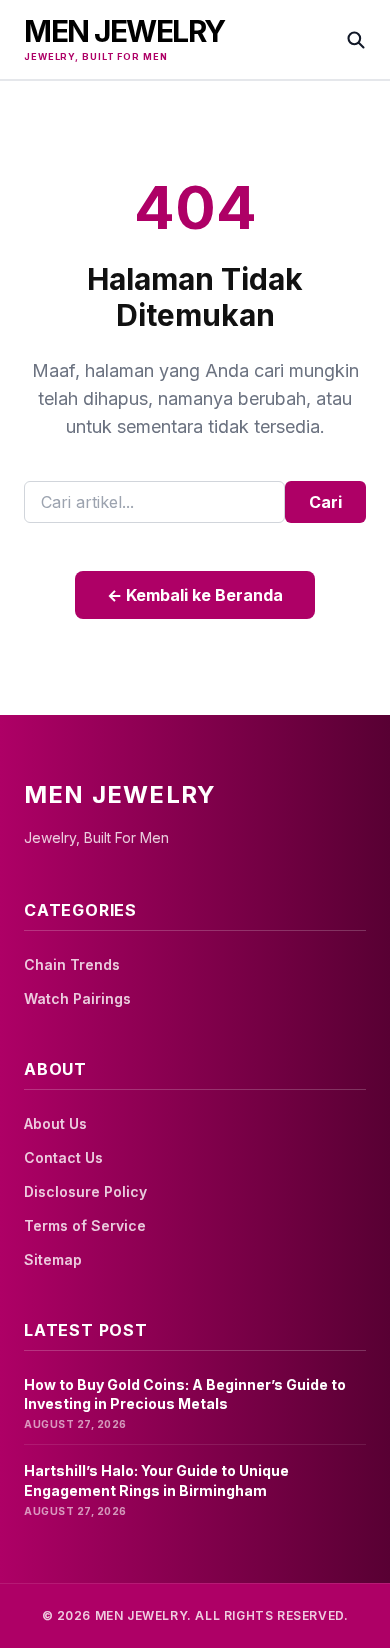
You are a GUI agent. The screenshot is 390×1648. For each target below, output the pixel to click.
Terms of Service (85, 1225)
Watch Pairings (77, 998)
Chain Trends (72, 964)
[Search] (356, 40)
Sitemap (53, 1259)
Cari (325, 502)
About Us (55, 1123)
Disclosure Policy (85, 1191)
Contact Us (63, 1157)
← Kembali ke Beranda (195, 595)
